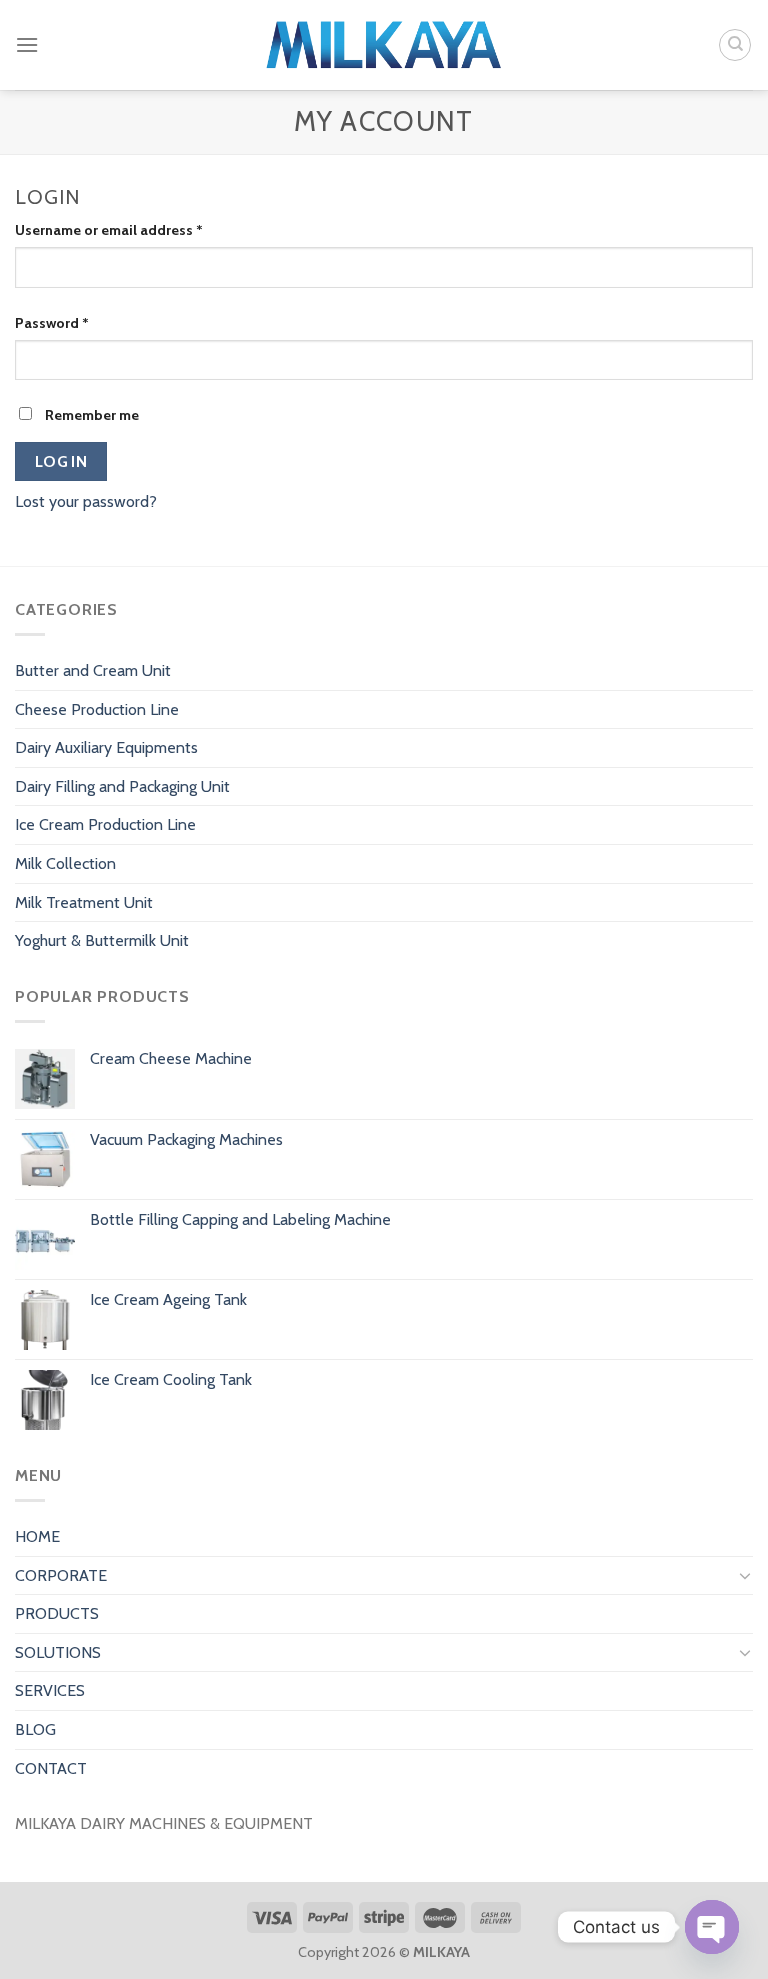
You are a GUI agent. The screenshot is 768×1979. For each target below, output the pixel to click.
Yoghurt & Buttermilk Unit (102, 940)
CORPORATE (61, 1575)
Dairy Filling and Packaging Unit (122, 786)
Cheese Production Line (97, 709)
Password (52, 323)
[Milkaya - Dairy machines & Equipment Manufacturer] (384, 45)
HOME (37, 1536)
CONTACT (51, 1768)
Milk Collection (65, 863)
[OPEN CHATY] (712, 1927)
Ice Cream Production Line (105, 824)
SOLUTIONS (58, 1652)
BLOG (35, 1729)
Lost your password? (86, 501)
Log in (61, 461)
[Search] (735, 45)
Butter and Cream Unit (93, 670)
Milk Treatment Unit (84, 902)
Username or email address (109, 230)
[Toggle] (745, 1575)
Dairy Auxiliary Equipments (106, 747)
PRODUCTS (57, 1613)
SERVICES (50, 1690)
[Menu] (27, 44)
